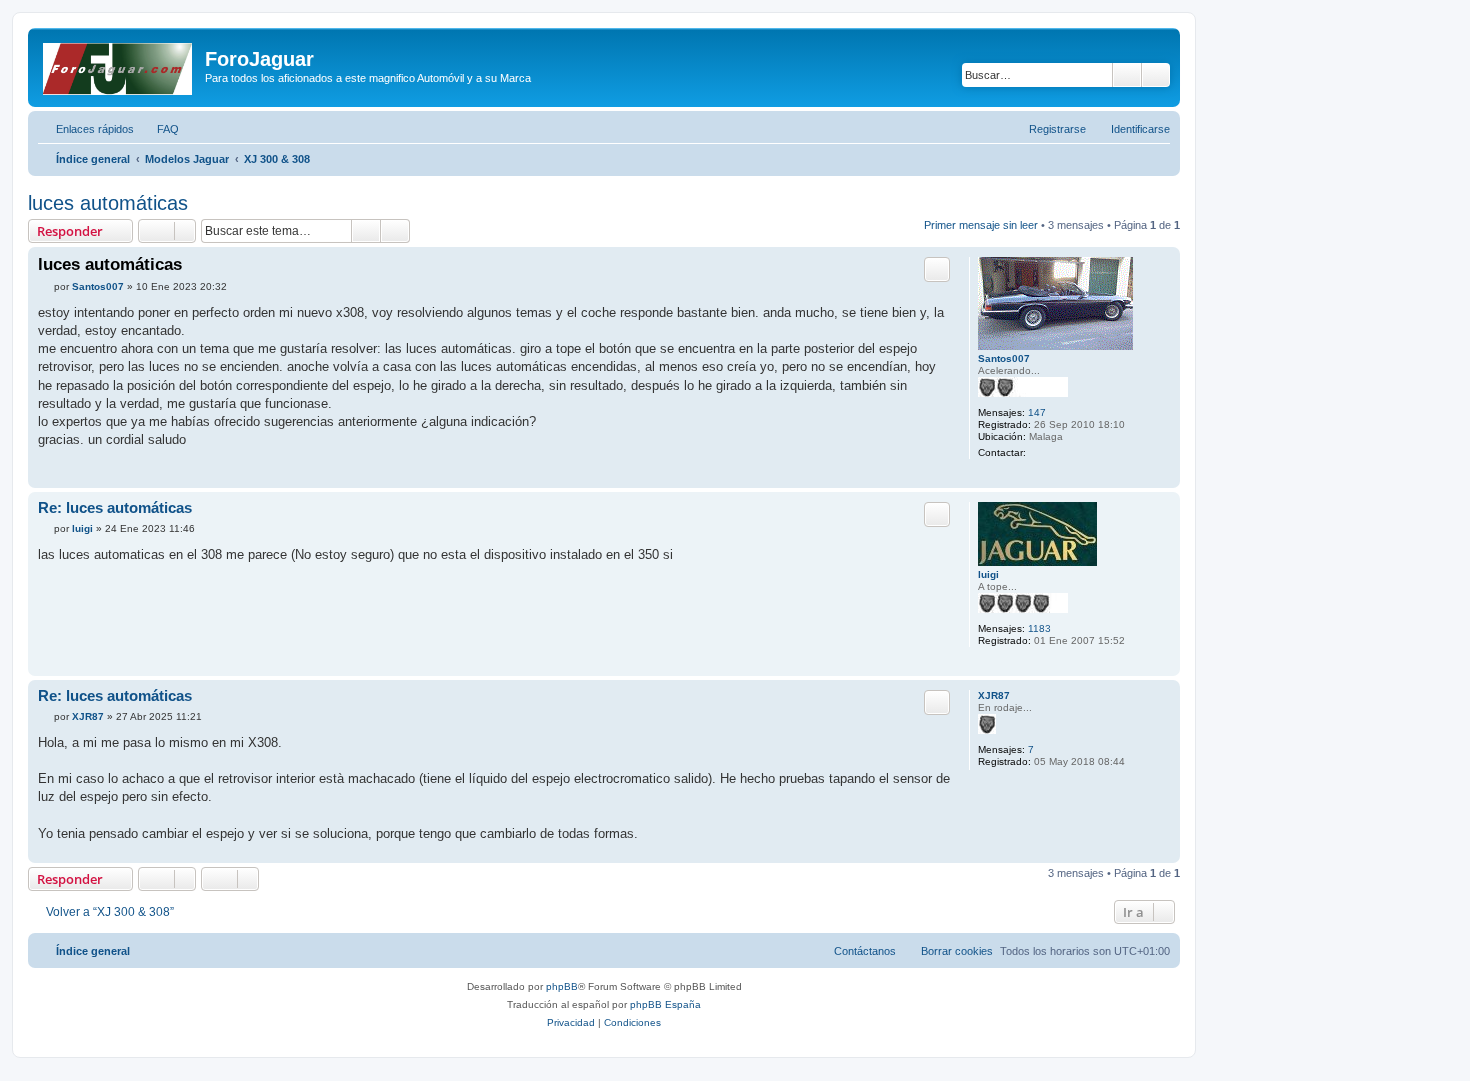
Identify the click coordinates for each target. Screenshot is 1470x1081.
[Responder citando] (937, 269)
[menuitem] (159, 129)
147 (1037, 412)
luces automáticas (108, 203)
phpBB (562, 986)
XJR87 (994, 695)
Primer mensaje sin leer (981, 225)
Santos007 (1004, 358)
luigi (988, 574)
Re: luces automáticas (115, 507)
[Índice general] (119, 65)
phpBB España (665, 1004)
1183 (1039, 628)
